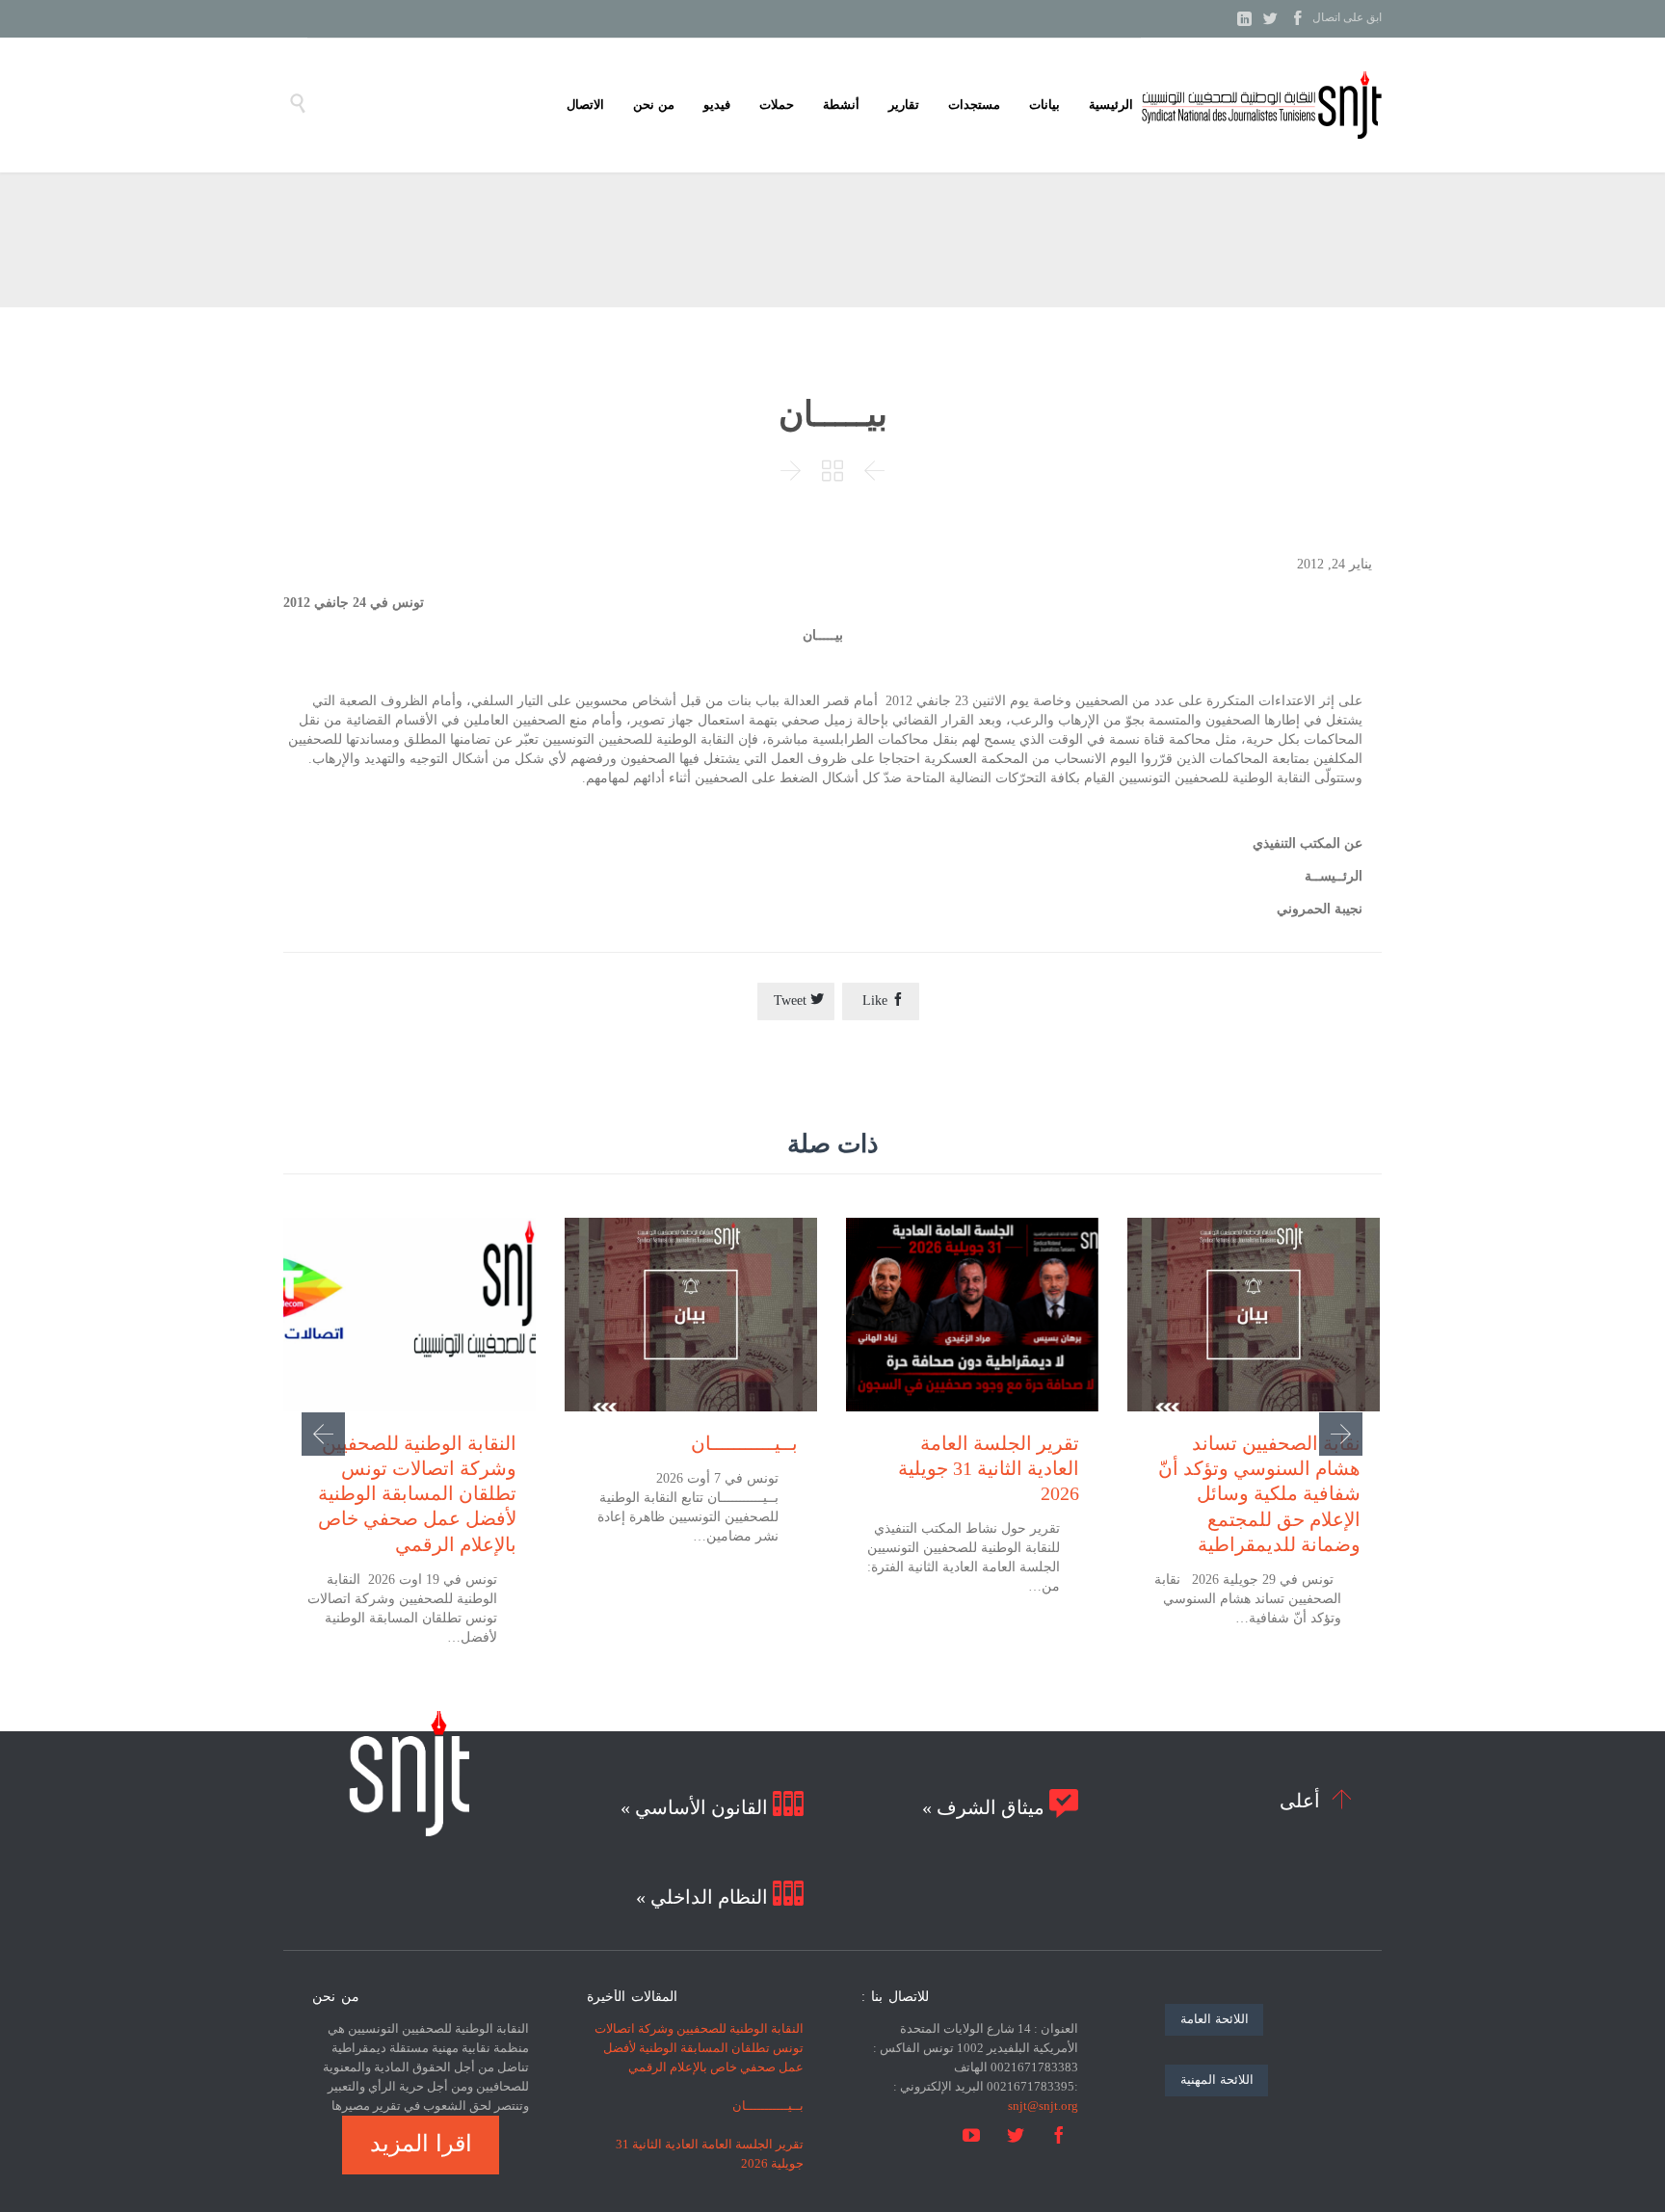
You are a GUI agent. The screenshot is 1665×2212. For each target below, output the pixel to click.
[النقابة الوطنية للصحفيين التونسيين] (1261, 105)
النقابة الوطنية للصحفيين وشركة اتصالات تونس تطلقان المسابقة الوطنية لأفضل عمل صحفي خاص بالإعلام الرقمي (417, 1494)
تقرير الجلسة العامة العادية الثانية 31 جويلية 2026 (989, 1468)
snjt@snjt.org (1043, 2106)
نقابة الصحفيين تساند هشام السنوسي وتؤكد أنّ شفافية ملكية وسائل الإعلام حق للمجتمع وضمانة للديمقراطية (1259, 1494)
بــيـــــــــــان (744, 1443)
